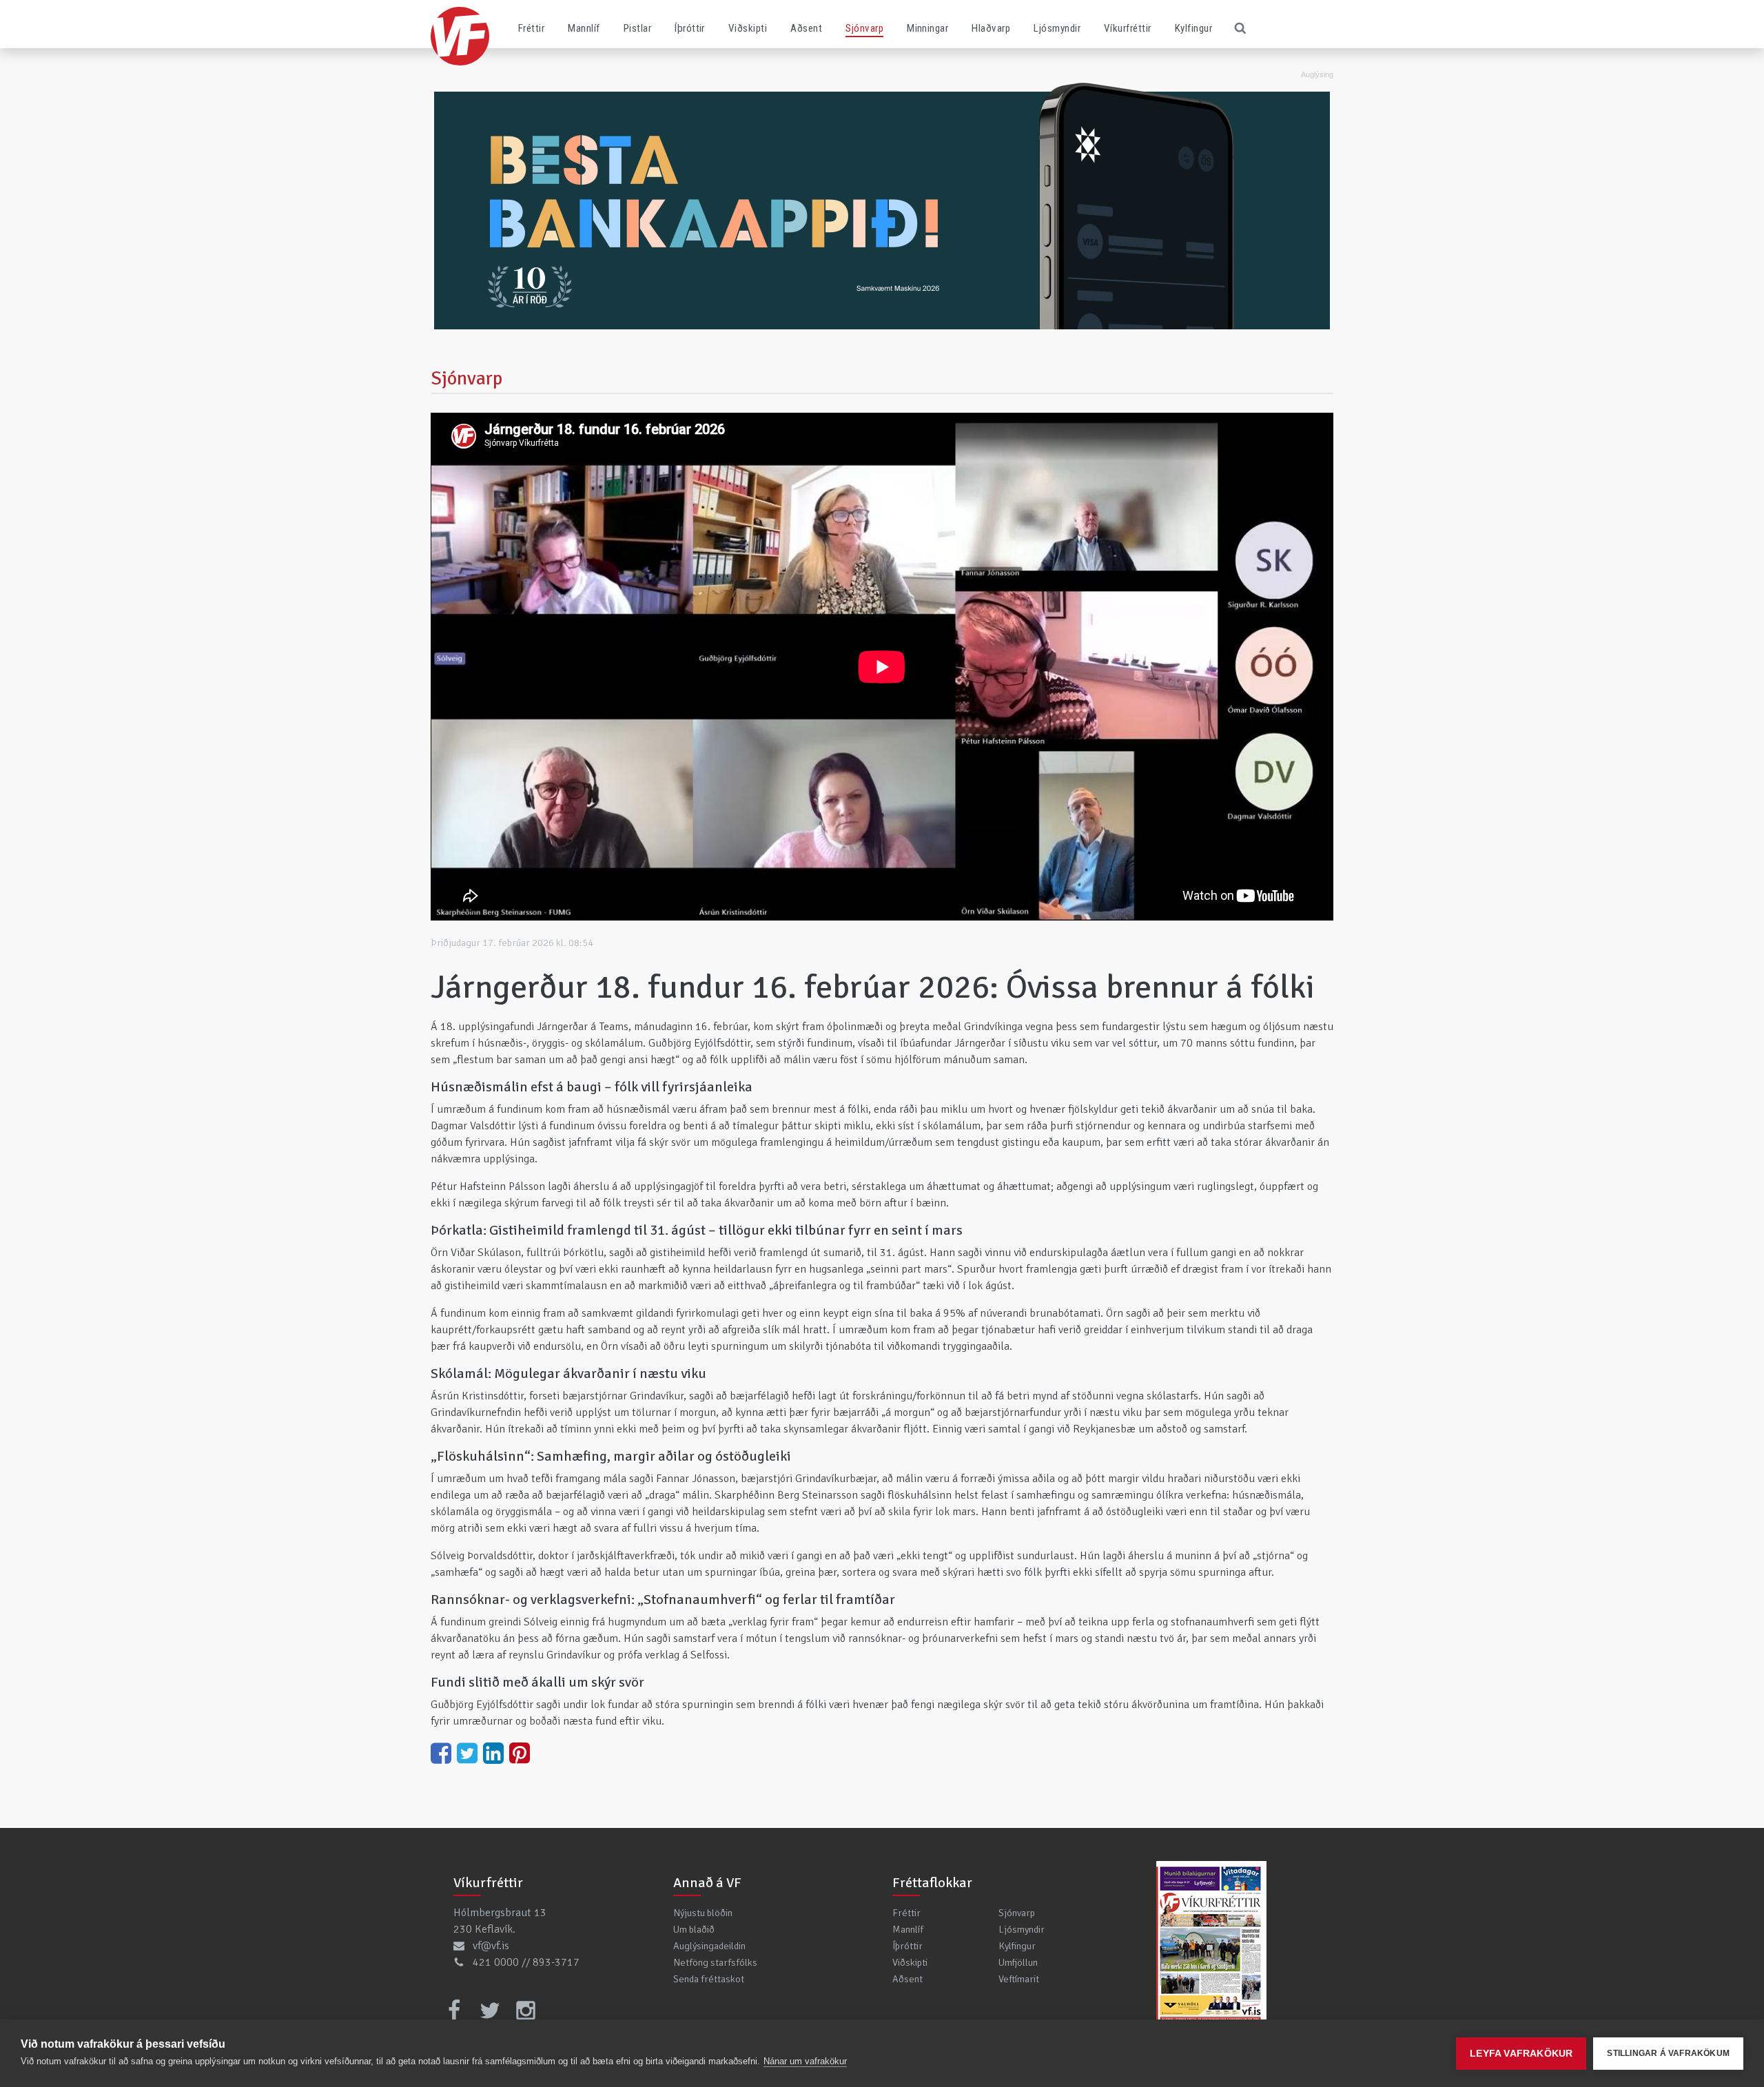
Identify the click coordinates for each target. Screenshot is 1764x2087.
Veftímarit (1019, 1979)
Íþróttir (690, 28)
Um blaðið (694, 1929)
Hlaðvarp (991, 28)
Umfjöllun (1018, 1962)
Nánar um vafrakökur (805, 2061)
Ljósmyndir (1057, 28)
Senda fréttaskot (709, 1979)
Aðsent (806, 28)
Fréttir (531, 28)
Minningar (927, 28)
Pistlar (637, 28)
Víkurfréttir (1128, 28)
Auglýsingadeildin (709, 1946)
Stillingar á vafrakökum (1668, 2053)
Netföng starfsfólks (715, 1962)
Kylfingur (1193, 28)
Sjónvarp (864, 28)
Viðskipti (748, 28)
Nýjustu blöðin (703, 1913)
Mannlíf (584, 28)
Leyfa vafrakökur (1521, 2054)
